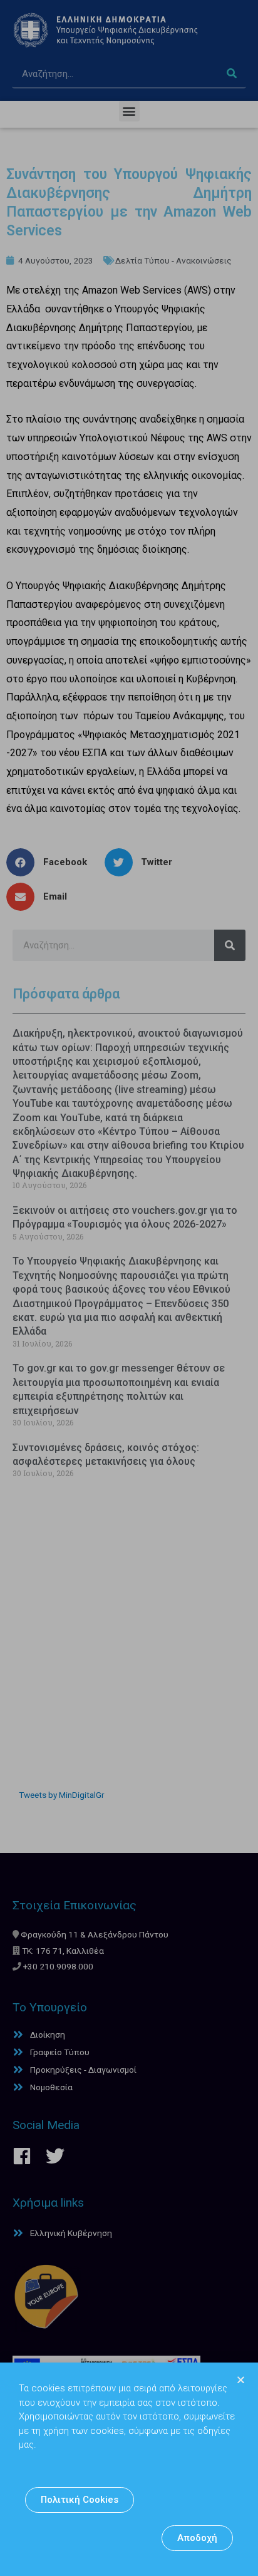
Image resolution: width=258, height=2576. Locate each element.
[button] (80, 2500)
